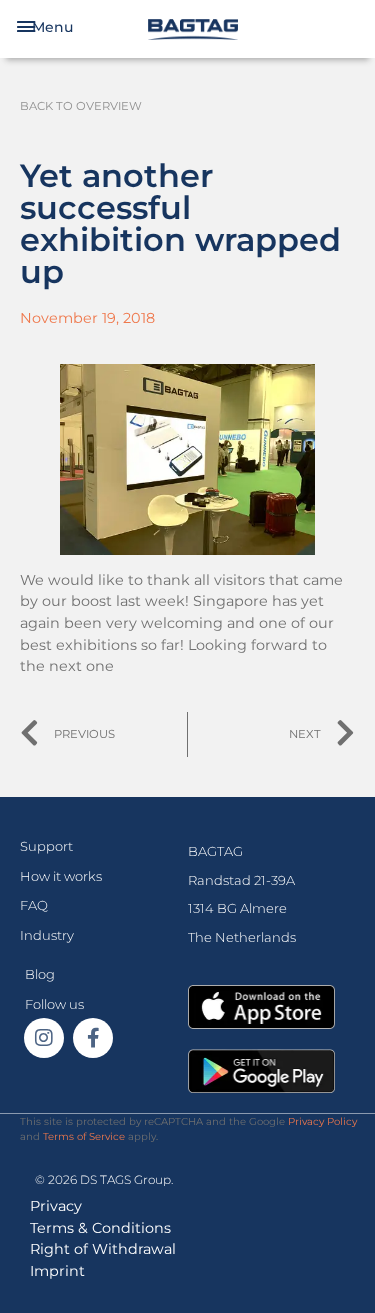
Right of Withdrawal (103, 1249)
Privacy (56, 1206)
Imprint (57, 1271)
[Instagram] (44, 1038)
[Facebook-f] (93, 1038)
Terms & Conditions (100, 1228)
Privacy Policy (322, 1121)
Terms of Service (84, 1136)
